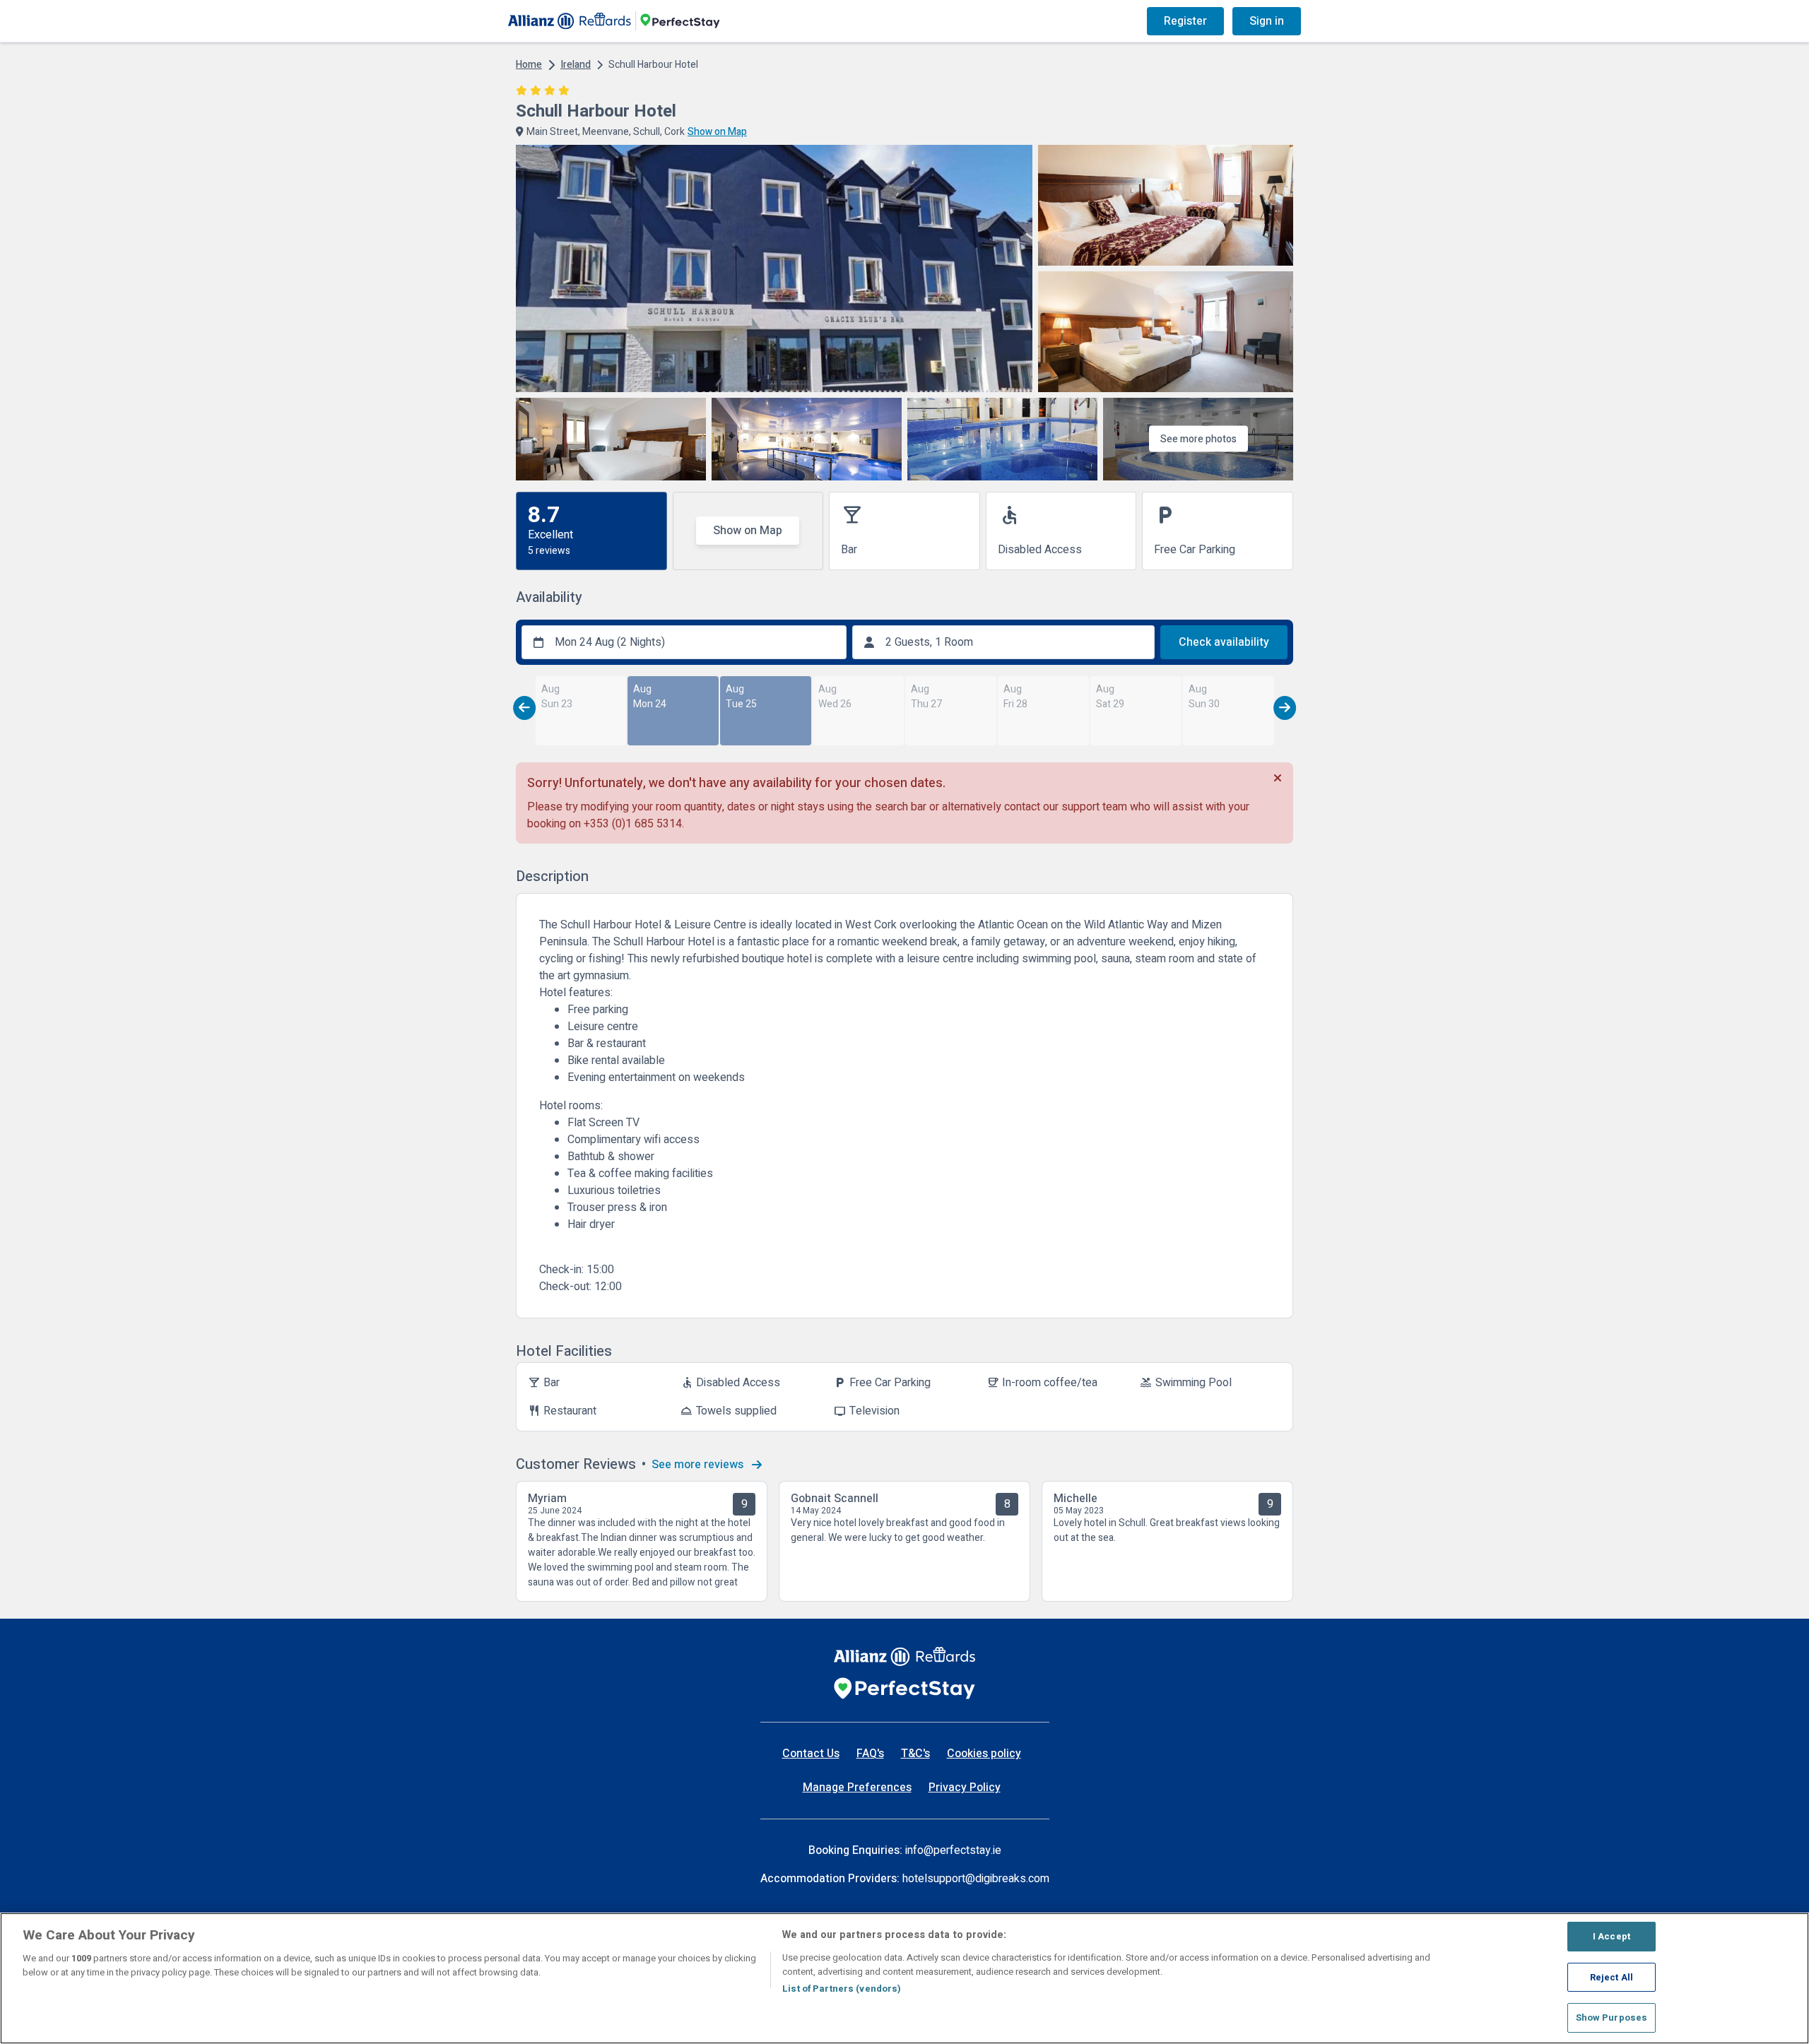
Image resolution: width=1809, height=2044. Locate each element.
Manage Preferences (857, 1788)
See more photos (1198, 439)
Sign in (1267, 21)
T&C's (915, 1754)
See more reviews (699, 1465)
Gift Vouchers (1083, 21)
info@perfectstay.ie (953, 1850)
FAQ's (870, 1754)
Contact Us (811, 1754)
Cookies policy (984, 1754)
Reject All (1611, 1977)
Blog (1013, 21)
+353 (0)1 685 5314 (633, 824)
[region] (904, 1978)
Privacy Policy (965, 1788)
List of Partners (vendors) (842, 1989)
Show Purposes (1612, 2018)
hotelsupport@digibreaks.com (976, 1879)
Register (1185, 21)
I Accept (1611, 1936)
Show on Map (748, 531)
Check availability (1224, 642)
